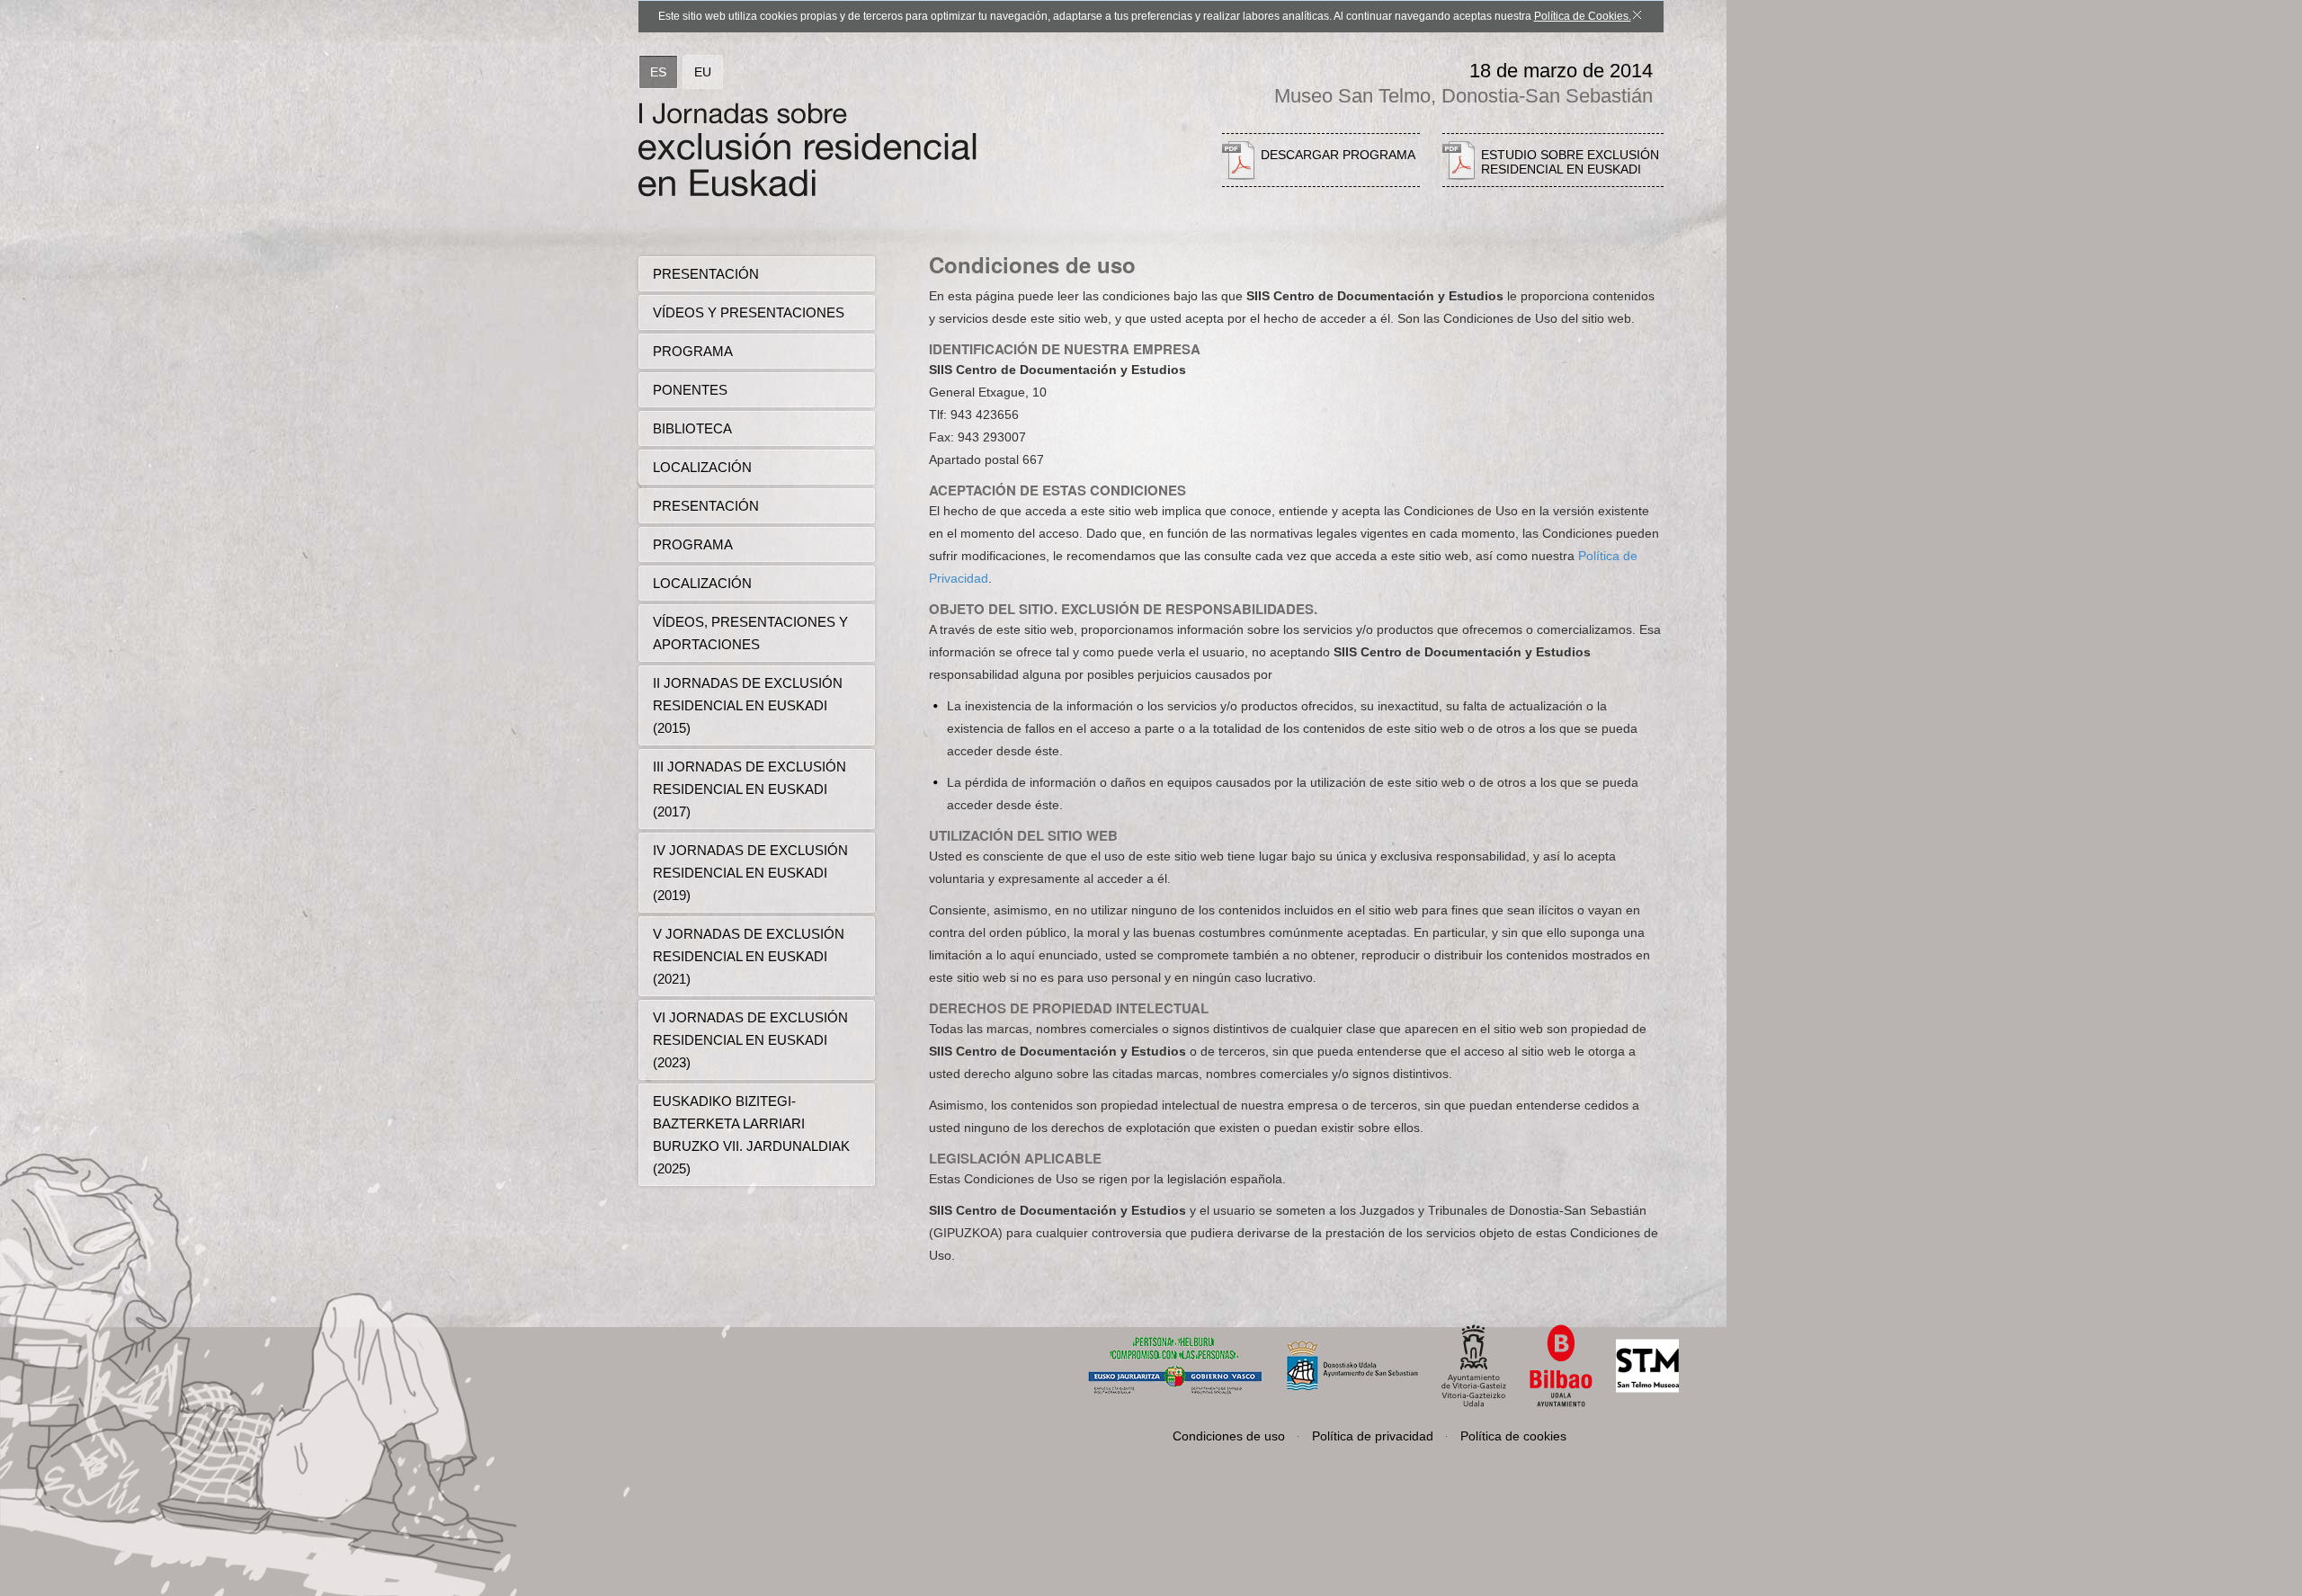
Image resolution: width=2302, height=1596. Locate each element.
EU (703, 72)
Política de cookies (1513, 1436)
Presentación (706, 274)
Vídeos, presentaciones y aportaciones (750, 633)
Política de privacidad (1373, 1436)
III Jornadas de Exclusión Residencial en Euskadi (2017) (749, 789)
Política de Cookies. (1583, 16)
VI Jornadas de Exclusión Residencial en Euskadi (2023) (750, 1040)
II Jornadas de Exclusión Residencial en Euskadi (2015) (748, 705)
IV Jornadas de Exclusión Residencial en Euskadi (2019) (750, 873)
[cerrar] (1637, 7)
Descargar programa (1338, 155)
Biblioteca (692, 428)
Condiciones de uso (1229, 1436)
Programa (693, 351)
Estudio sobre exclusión (1570, 162)
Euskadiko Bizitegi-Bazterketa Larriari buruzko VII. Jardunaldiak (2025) (751, 1135)
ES (658, 72)
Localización (702, 467)
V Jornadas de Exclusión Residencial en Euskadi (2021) (749, 956)
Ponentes (690, 390)
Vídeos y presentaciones (749, 312)
